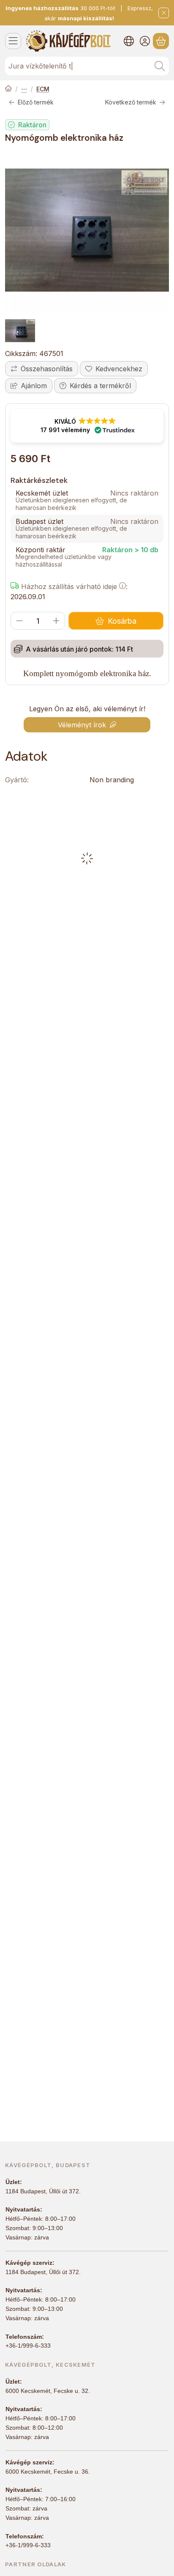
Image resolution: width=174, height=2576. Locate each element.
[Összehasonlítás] (42, 369)
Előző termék (36, 102)
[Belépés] (145, 41)
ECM (43, 89)
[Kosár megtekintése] (161, 41)
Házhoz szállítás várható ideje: (73, 586)
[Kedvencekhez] (114, 369)
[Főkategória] (8, 89)
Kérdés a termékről (100, 386)
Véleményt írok (82, 725)
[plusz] (56, 621)
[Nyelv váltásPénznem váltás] (129, 41)
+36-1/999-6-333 (28, 2346)
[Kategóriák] (13, 41)
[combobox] (87, 66)
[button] (87, 426)
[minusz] (19, 621)
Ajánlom (34, 386)
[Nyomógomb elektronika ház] (87, 230)
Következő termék (131, 102)
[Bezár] (164, 13)
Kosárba (122, 621)
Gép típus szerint (24, 89)
